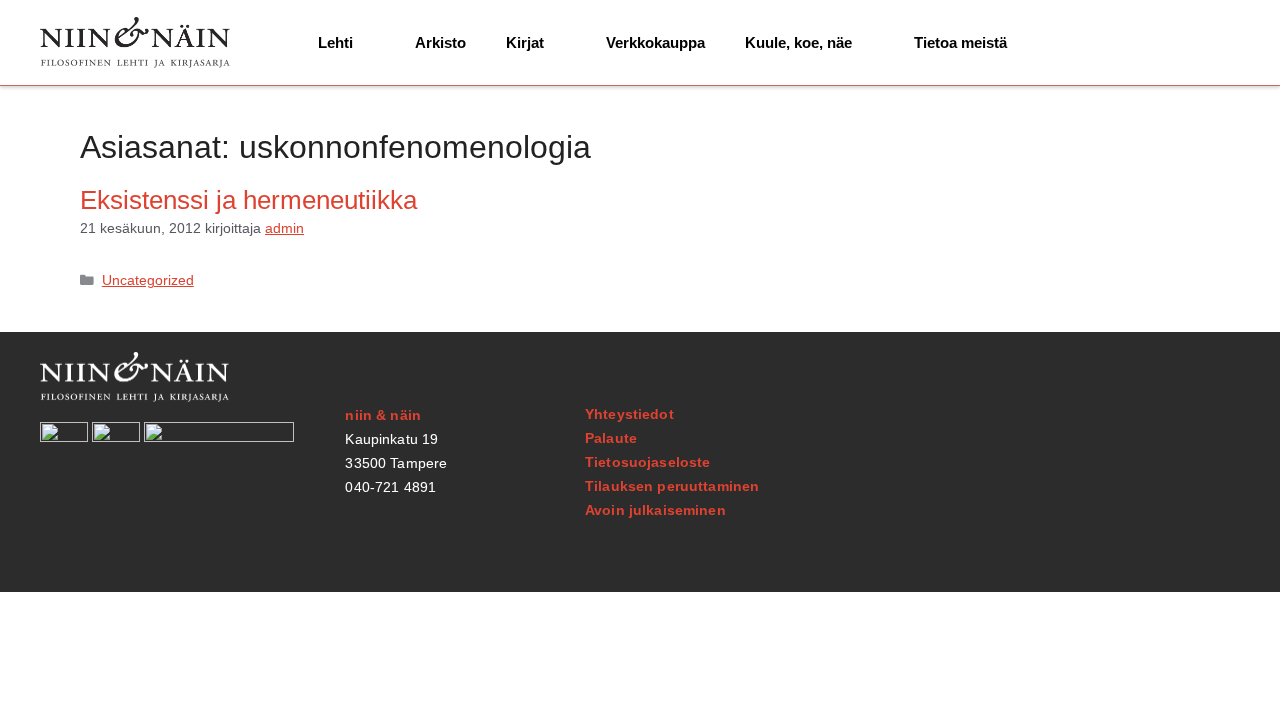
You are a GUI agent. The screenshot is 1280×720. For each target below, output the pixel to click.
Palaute (611, 438)
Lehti (335, 42)
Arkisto (440, 42)
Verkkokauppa (655, 42)
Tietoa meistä (960, 42)
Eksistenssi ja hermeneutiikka (248, 200)
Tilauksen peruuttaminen (672, 486)
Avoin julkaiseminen (655, 510)
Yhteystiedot (629, 414)
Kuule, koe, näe (798, 42)
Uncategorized (148, 280)
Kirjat (525, 42)
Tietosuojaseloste (647, 462)
